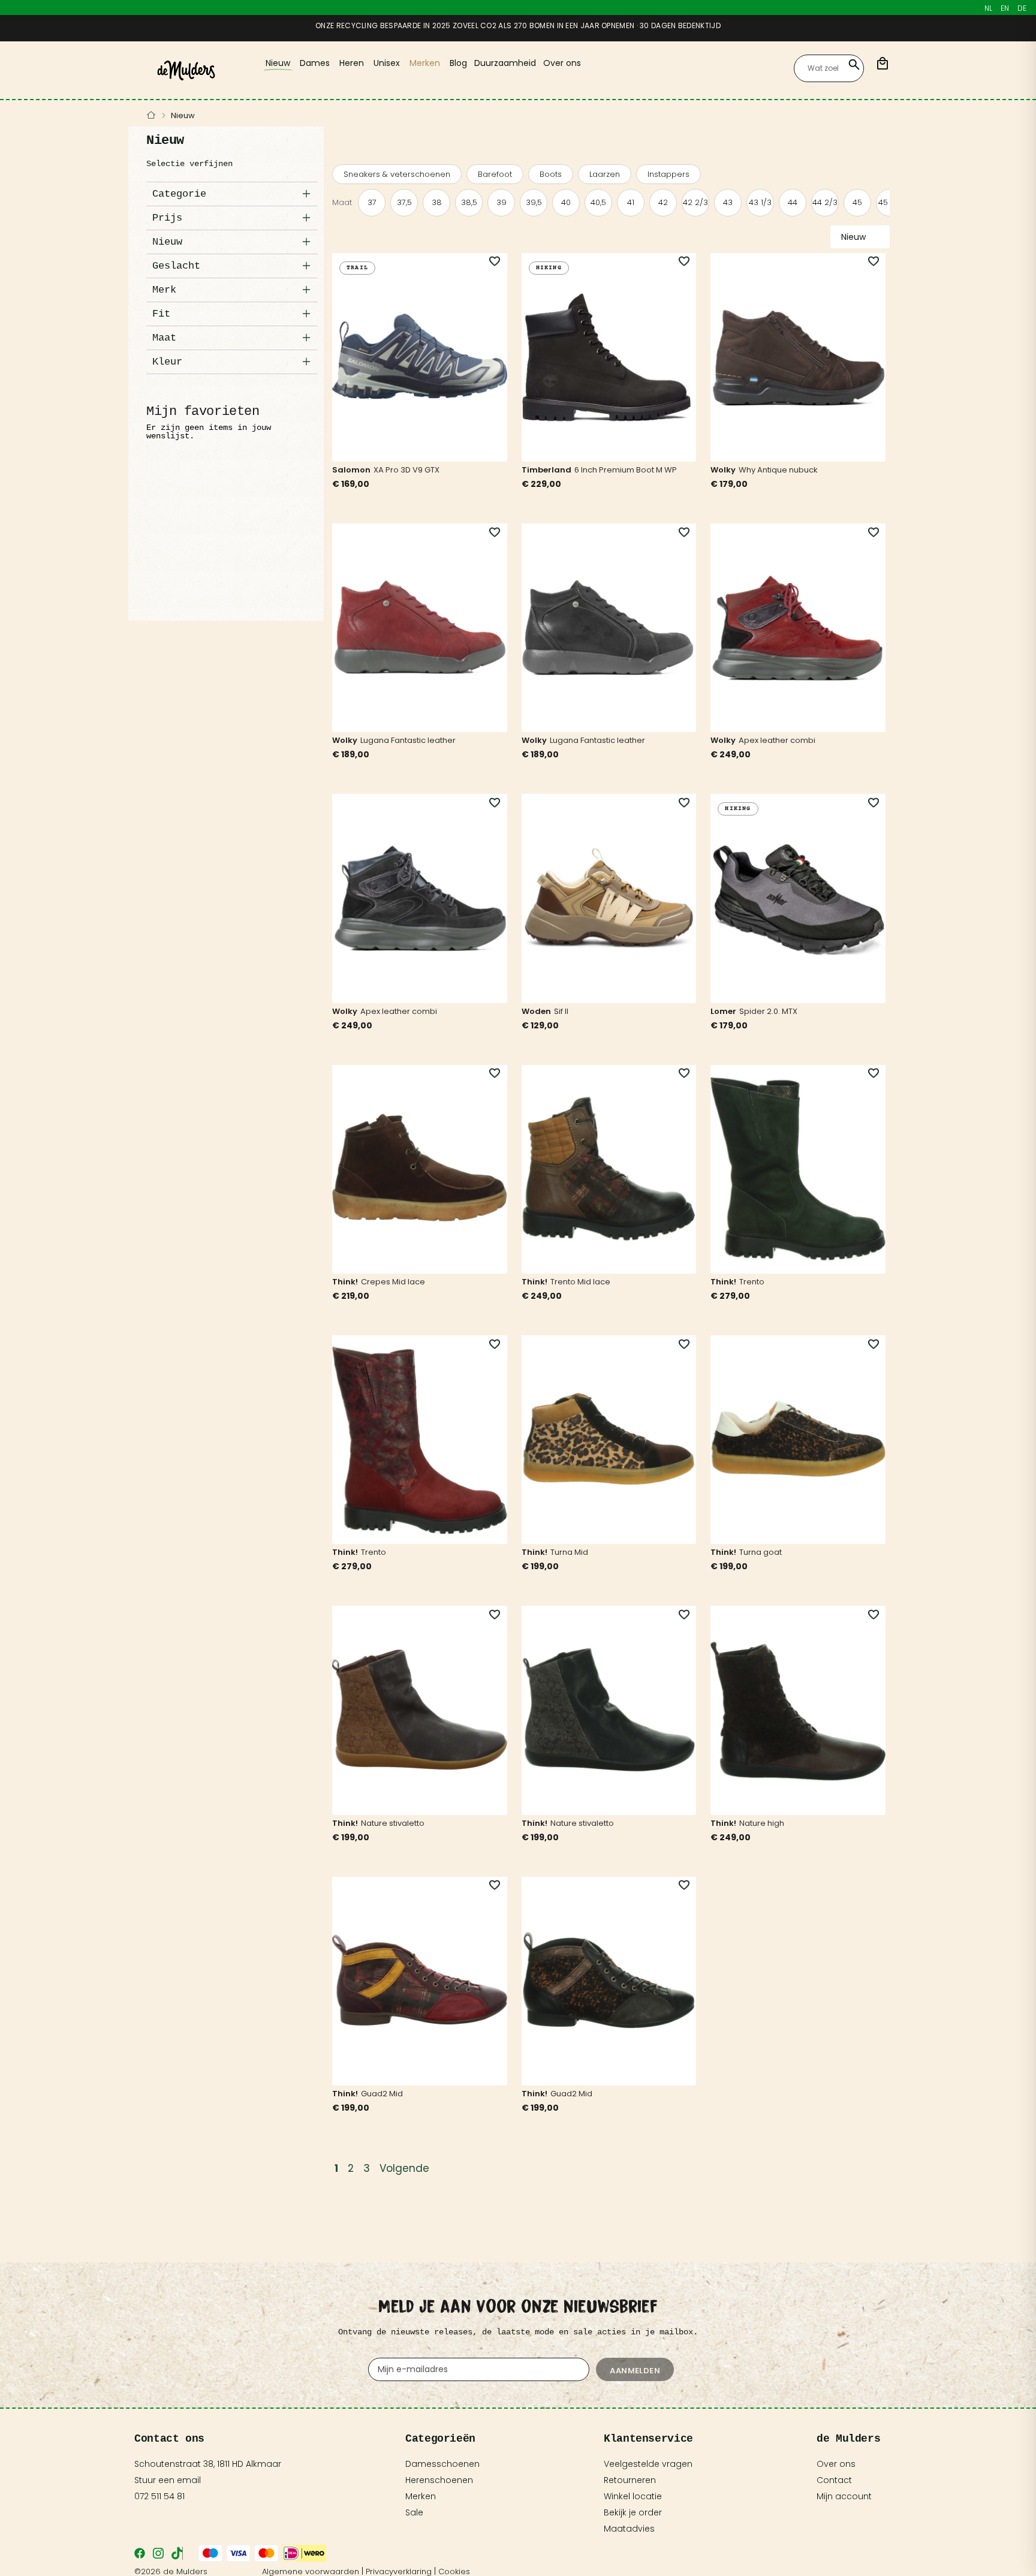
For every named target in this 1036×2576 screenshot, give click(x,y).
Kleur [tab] (167, 362)
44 (793, 202)
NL (988, 8)
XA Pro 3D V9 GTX (406, 470)
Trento (752, 1282)
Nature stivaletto (393, 1823)
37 (372, 202)
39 (502, 202)
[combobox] (829, 68)
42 (663, 202)
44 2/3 (825, 202)
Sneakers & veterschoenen (397, 174)
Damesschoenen (442, 2464)
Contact (834, 2480)
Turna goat (761, 1552)
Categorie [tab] (179, 194)
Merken (421, 2496)
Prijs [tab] (167, 218)
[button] (488, 262)
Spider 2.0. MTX (768, 1011)
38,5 (469, 202)
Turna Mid (569, 1552)
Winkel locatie (633, 2496)
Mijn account (844, 2496)
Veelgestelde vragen (648, 2464)
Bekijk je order (633, 2512)
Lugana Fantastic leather (408, 740)
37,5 (404, 202)
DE (1022, 8)
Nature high (762, 1823)
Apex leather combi (777, 740)
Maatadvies (629, 2529)
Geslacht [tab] (176, 266)
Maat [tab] (164, 338)
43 (728, 202)
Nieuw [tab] (167, 242)
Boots (551, 174)
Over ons (836, 2464)
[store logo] (186, 70)
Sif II (561, 1011)
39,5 (534, 202)
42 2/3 (695, 202)
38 (437, 202)
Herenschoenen (439, 2480)
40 (566, 202)
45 (857, 202)
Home (151, 116)
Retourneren (630, 2480)
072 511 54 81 (159, 2496)
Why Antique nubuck (778, 470)
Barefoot (495, 174)
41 (631, 202)
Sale (414, 2512)
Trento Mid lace (580, 1282)
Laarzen (605, 174)
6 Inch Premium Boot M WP (626, 470)
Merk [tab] (164, 290)
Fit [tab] (161, 314)
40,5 (598, 202)
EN (1005, 8)
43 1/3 (760, 202)
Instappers (668, 174)
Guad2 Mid (382, 2094)
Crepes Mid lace (393, 1282)
